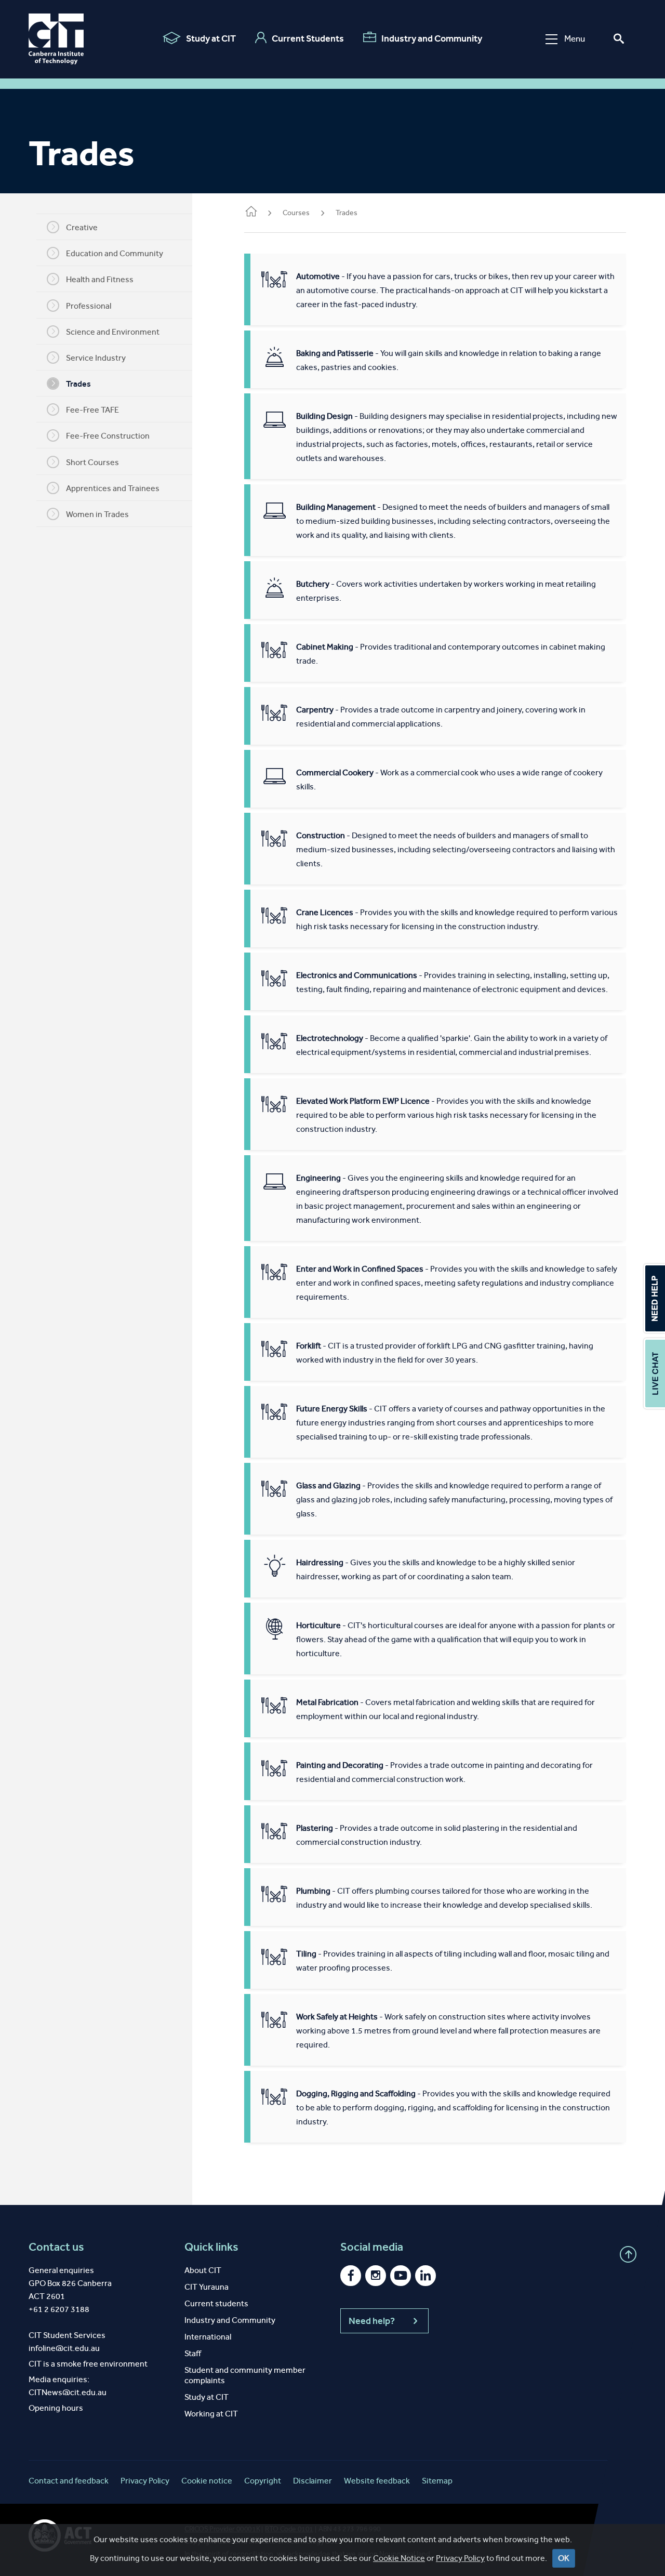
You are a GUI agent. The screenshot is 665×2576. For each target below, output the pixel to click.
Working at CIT (211, 2414)
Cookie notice (207, 2481)
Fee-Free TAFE (92, 410)
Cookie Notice (399, 2558)
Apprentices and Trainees (113, 488)
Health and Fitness (100, 279)
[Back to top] (628, 2254)
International (208, 2337)
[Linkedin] (425, 2276)
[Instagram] (376, 2276)
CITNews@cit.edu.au (68, 2392)
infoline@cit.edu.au (64, 2348)
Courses (296, 213)
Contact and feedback (69, 2481)
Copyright (263, 2481)
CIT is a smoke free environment (88, 2364)
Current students (216, 2303)
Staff (193, 2353)
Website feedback (377, 2481)
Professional (89, 306)
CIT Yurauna (207, 2287)
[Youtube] (401, 2276)
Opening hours (56, 2408)
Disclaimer (312, 2481)
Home (250, 214)
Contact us (56, 2247)
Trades (78, 384)
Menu (575, 39)
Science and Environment (113, 332)
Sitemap (437, 2481)
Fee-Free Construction (108, 436)
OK (564, 2558)
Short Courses (92, 462)
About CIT (203, 2270)
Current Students (308, 38)
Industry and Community (432, 38)
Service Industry (96, 358)
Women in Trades (97, 514)
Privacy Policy (460, 2558)
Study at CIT (211, 38)
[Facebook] (351, 2276)
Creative (82, 227)
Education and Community (115, 253)
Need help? (372, 2321)
